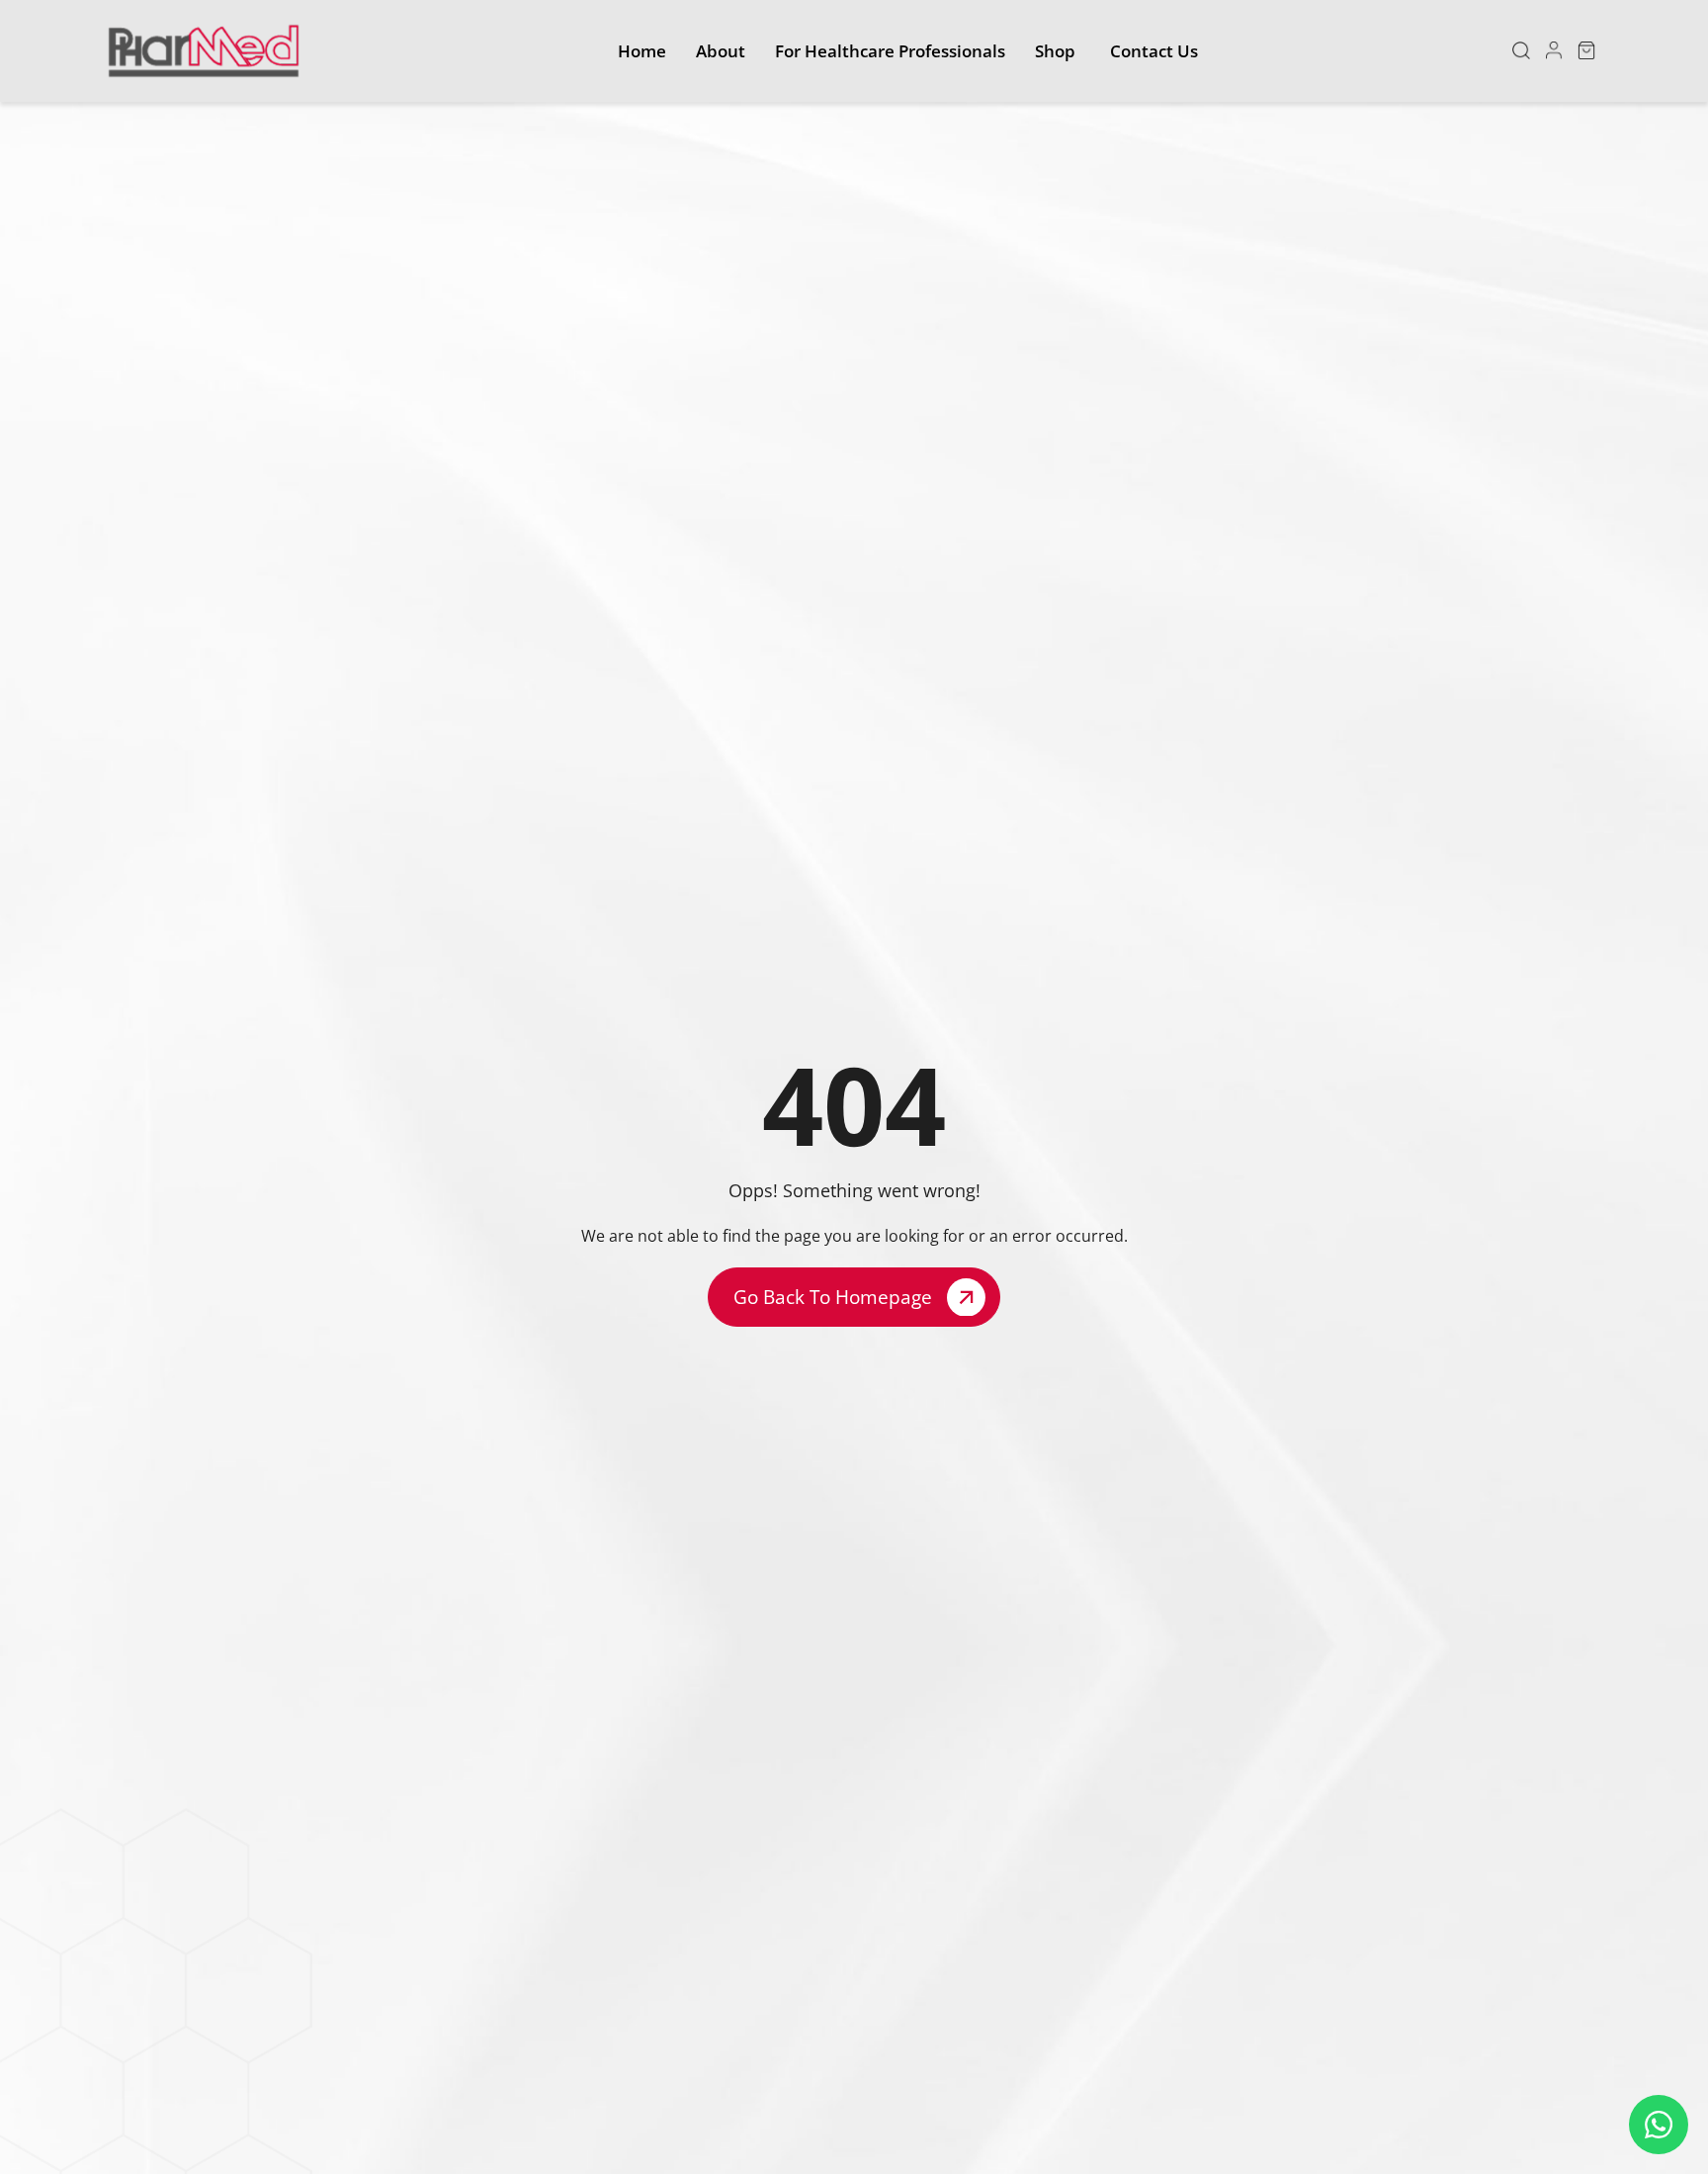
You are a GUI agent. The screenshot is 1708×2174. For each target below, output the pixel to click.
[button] (1521, 50)
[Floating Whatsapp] (1659, 2125)
